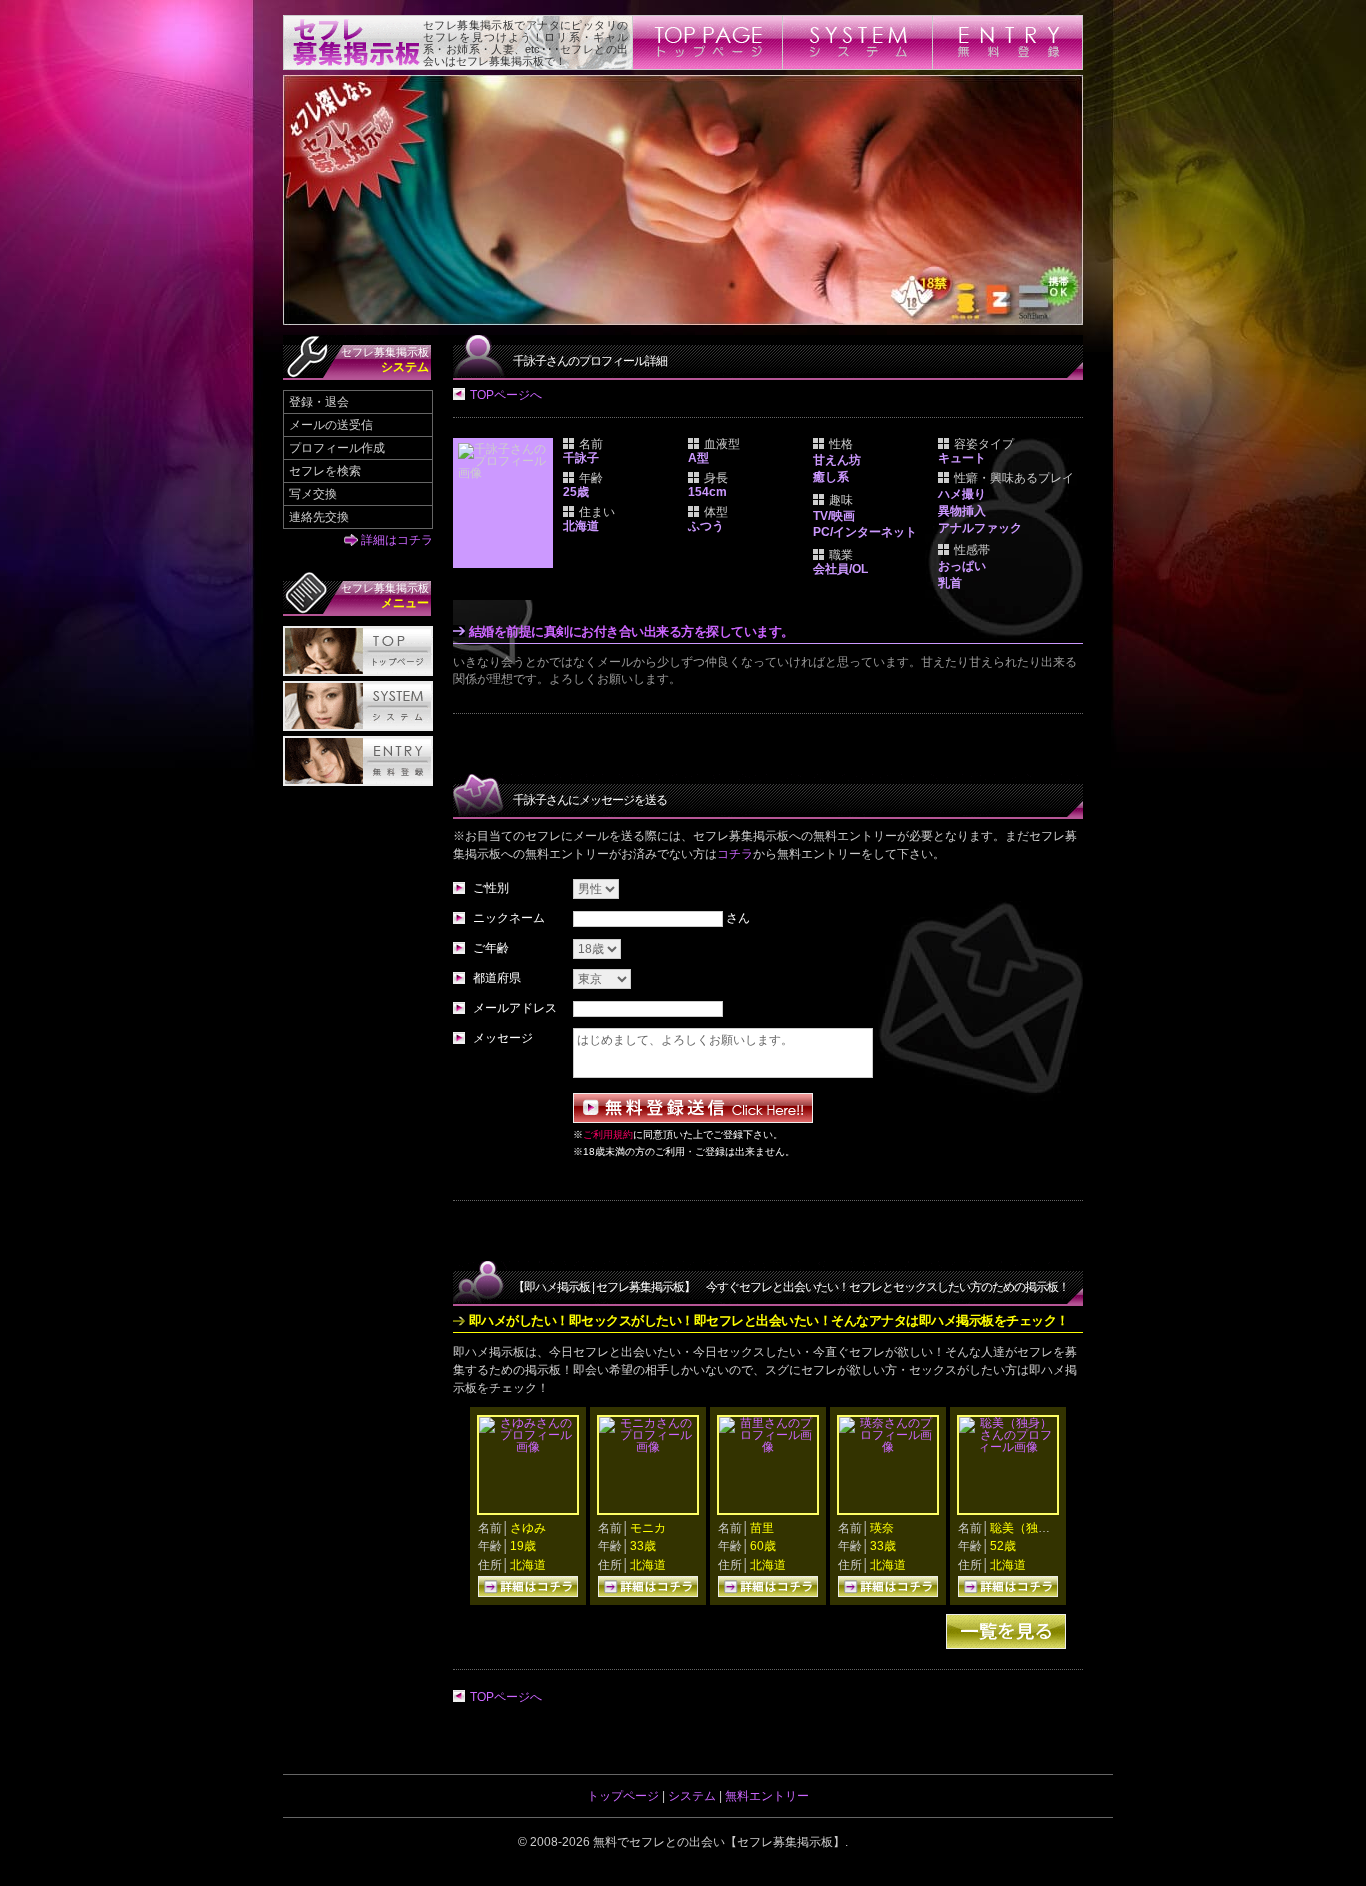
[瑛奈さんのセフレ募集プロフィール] (888, 1447)
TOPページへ (506, 395)
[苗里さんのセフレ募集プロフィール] (768, 1447)
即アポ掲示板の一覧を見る (1006, 1631)
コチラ (735, 854)
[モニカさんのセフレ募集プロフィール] (648, 1447)
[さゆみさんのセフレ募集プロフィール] (528, 1447)
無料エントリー (767, 1796)
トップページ (623, 1796)
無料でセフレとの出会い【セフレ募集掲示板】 (719, 1842)
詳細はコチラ (397, 540)
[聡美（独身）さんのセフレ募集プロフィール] (1008, 1447)
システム (692, 1796)
